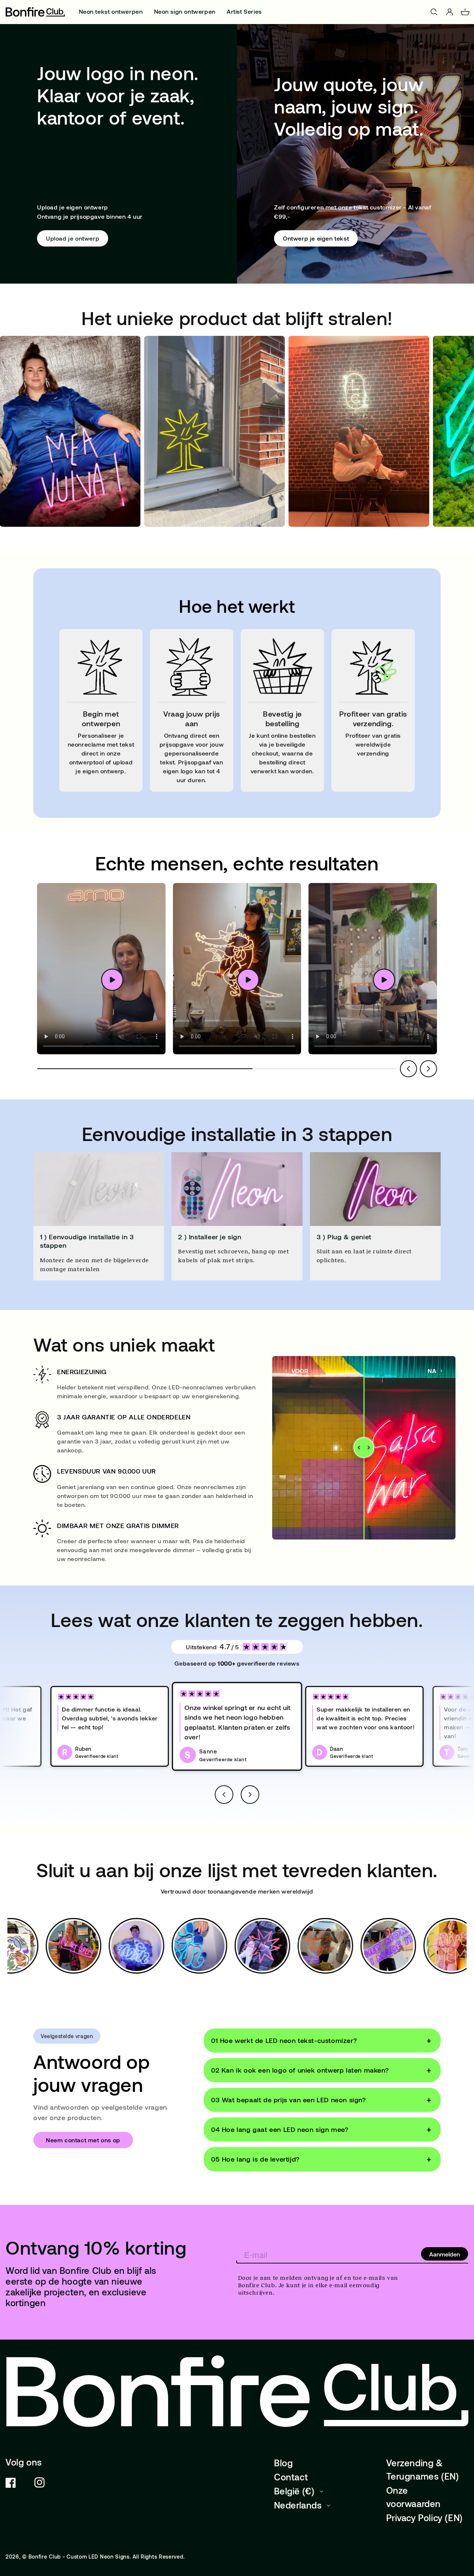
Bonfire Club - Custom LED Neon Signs (79, 2557)
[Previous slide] (408, 1069)
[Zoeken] (434, 12)
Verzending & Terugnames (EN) (423, 2469)
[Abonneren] (445, 2254)
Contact (291, 2477)
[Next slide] (428, 1069)
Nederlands (298, 2505)
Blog (283, 2463)
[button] (224, 1795)
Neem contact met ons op (83, 2140)
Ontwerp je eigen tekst (316, 238)
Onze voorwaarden (414, 2497)
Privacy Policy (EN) (425, 2518)
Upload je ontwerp (73, 238)
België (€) (294, 2491)
